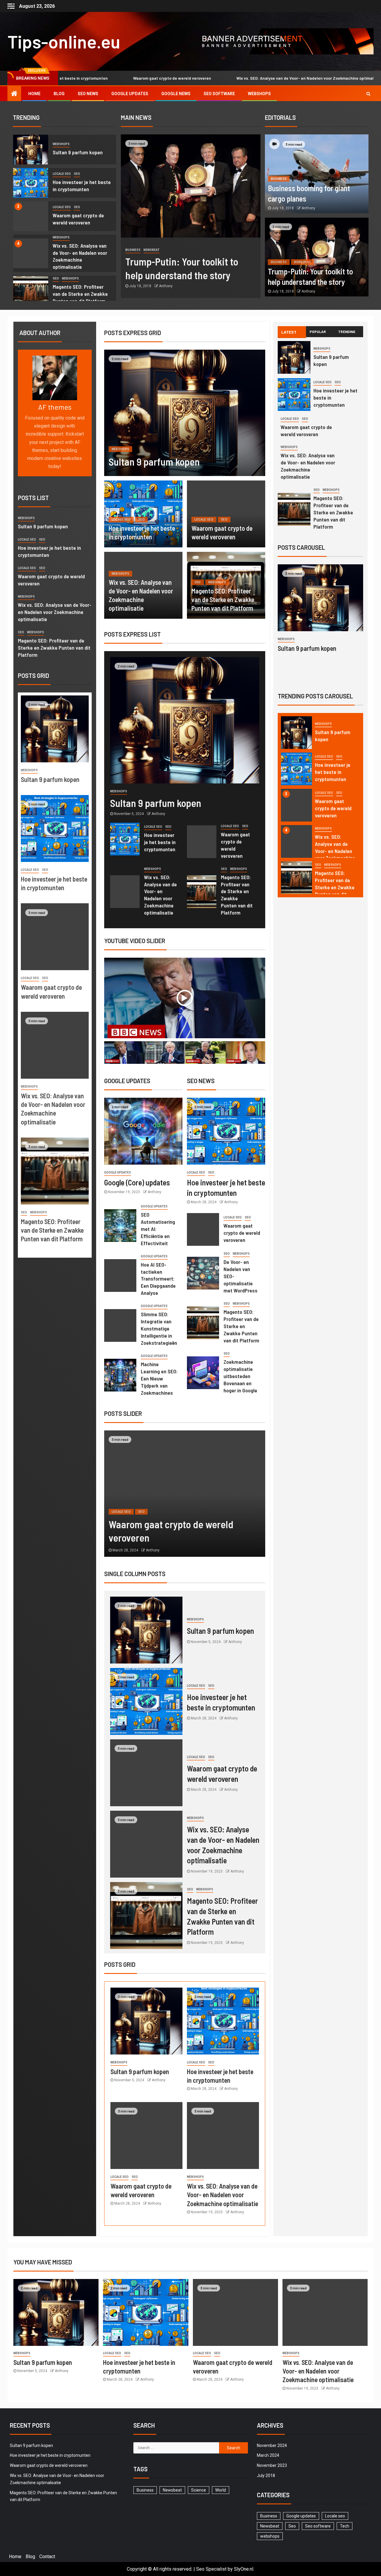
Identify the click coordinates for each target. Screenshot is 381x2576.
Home (34, 94)
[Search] (368, 94)
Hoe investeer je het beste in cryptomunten (160, 842)
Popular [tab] (318, 332)
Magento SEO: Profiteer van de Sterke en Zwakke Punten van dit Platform (80, 294)
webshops (61, 144)
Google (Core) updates (137, 1182)
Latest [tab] (289, 332)
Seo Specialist (211, 2569)
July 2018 (266, 2476)
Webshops (259, 94)
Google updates (130, 94)
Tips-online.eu (64, 41)
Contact (47, 2557)
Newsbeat (152, 250)
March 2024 (268, 2455)
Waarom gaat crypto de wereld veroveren (95, 78)
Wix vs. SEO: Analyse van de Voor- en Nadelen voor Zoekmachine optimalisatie (233, 78)
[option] (65, 151)
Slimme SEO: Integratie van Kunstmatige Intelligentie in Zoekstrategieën (159, 1328)
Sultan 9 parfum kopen (78, 152)
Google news (176, 94)
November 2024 (272, 2445)
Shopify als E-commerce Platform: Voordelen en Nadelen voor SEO (334, 887)
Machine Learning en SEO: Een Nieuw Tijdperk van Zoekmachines (159, 1378)
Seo (77, 174)
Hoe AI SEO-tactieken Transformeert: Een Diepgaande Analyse (158, 1279)
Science (199, 2490)
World (221, 2490)
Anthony (166, 286)
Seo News (88, 94)
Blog (59, 94)
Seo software (219, 94)
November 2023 (272, 2465)
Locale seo (62, 174)
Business (133, 250)
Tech (345, 2526)
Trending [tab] (347, 332)
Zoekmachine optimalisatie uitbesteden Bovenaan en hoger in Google (240, 1376)
